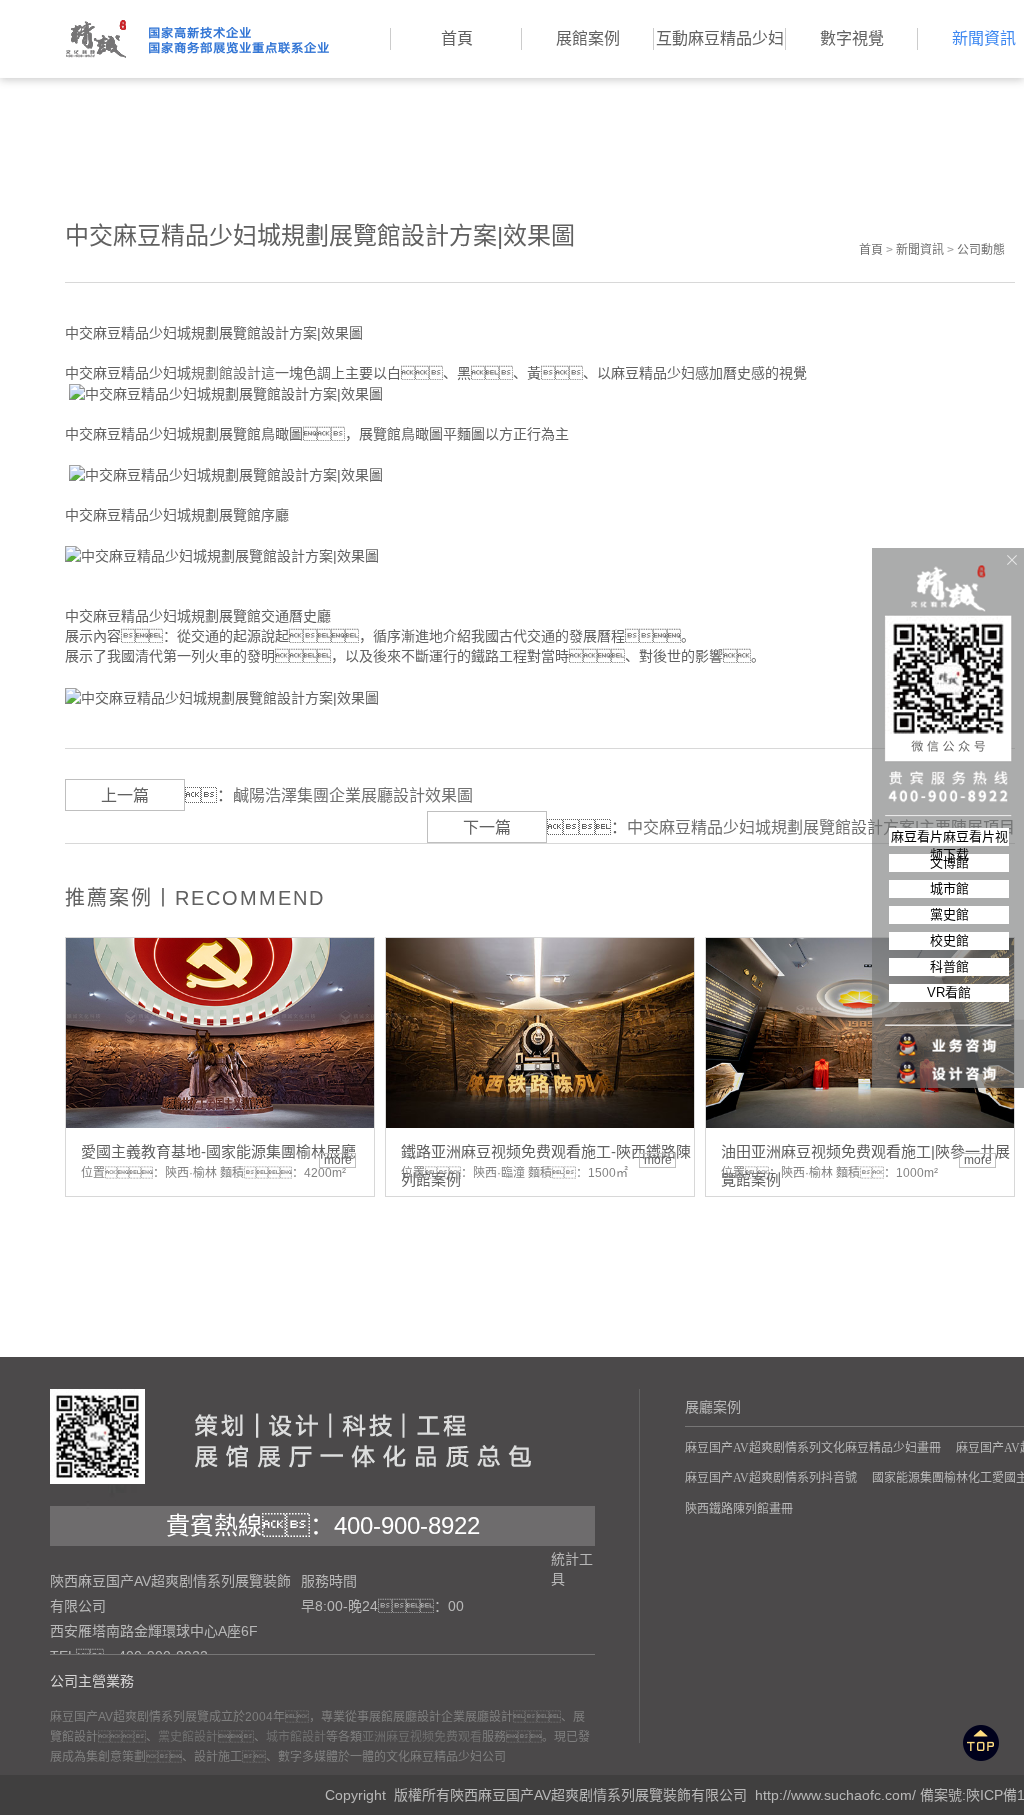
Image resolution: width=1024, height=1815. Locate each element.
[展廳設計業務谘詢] (949, 1005)
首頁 (871, 250)
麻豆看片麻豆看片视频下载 (949, 837)
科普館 (949, 966)
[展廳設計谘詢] (949, 1033)
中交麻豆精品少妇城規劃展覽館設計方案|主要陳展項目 (821, 827)
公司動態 (981, 250)
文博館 (949, 862)
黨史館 (949, 914)
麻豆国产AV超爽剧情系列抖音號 (771, 1478)
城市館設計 (296, 1737)
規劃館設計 (226, 373)
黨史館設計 (188, 1737)
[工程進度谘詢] (949, 1061)
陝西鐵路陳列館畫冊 (739, 1509)
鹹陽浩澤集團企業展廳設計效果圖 (353, 795)
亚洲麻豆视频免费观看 (422, 1737)
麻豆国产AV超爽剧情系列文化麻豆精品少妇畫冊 (813, 1448)
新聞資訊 (920, 250)
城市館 (949, 888)
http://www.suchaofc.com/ (835, 1795)
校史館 (949, 940)
